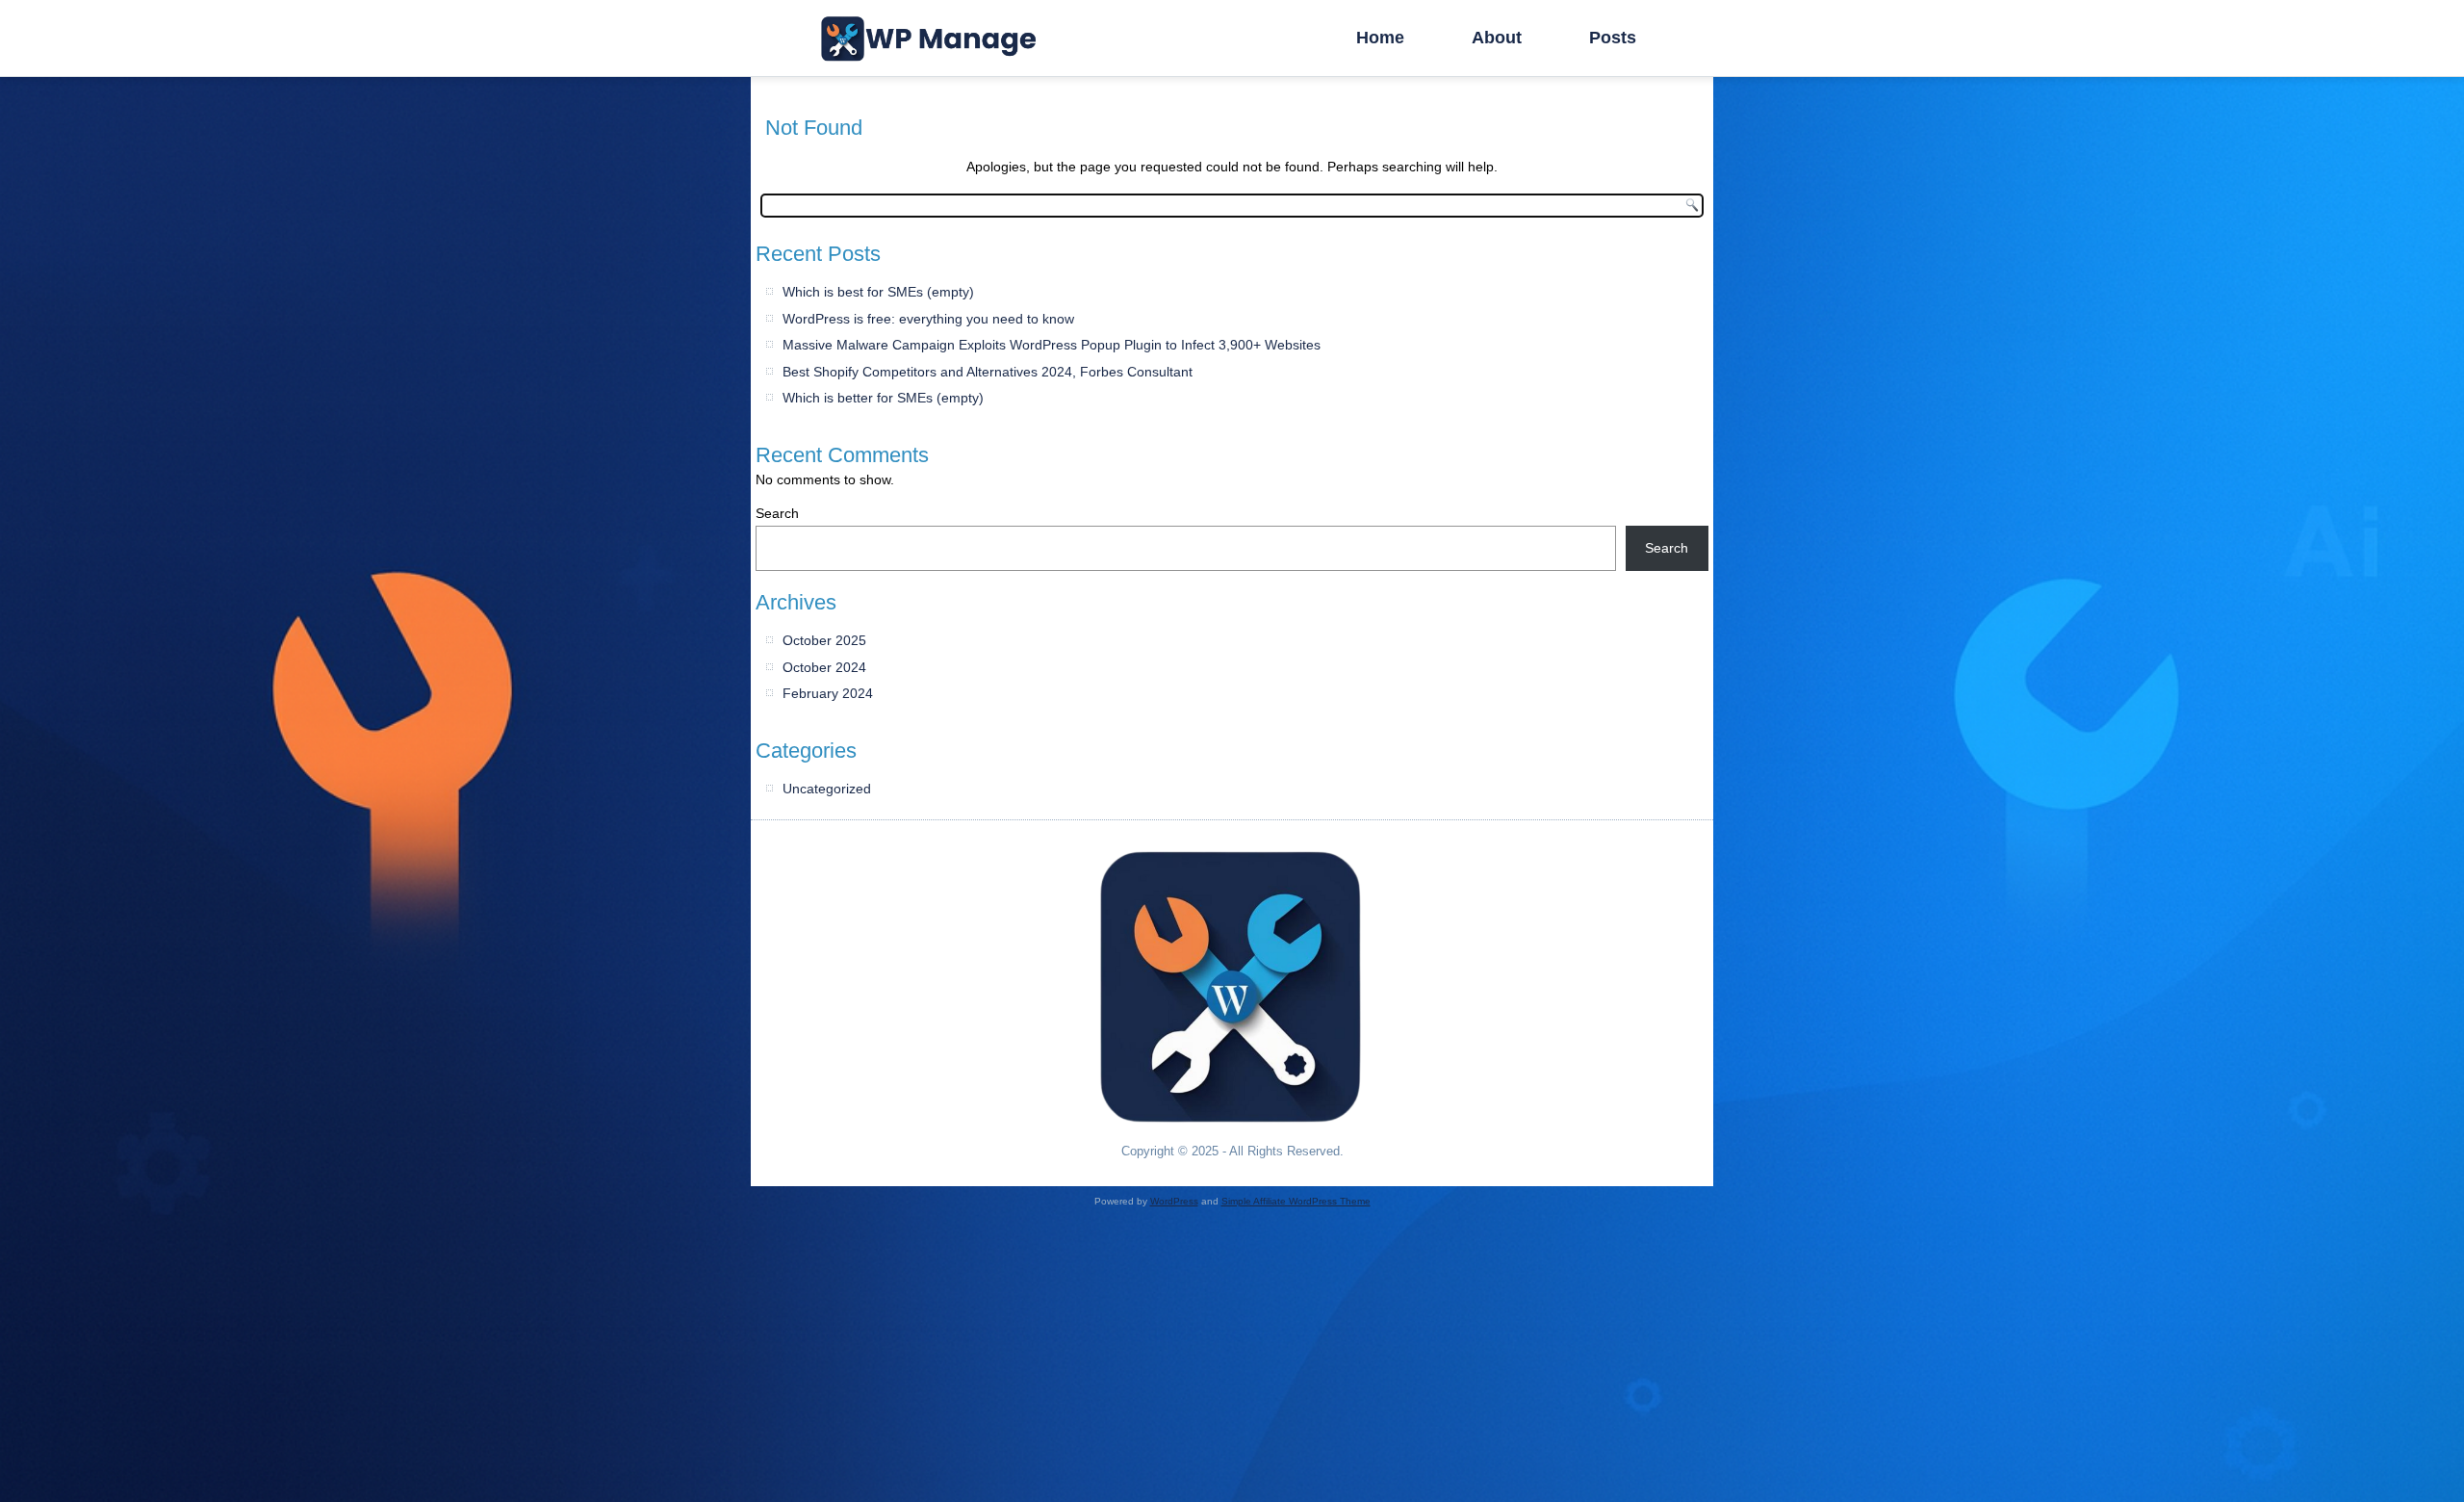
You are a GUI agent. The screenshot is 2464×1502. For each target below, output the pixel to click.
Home (1380, 38)
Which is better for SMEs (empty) (883, 398)
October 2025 (824, 640)
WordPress (1174, 1201)
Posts (1613, 38)
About (1497, 38)
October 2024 (824, 667)
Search (777, 513)
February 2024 (828, 693)
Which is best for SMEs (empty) (878, 292)
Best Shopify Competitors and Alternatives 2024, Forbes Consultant (988, 372)
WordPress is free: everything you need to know (928, 319)
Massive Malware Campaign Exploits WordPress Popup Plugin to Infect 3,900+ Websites (1052, 345)
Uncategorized (827, 789)
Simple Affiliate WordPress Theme (1296, 1201)
